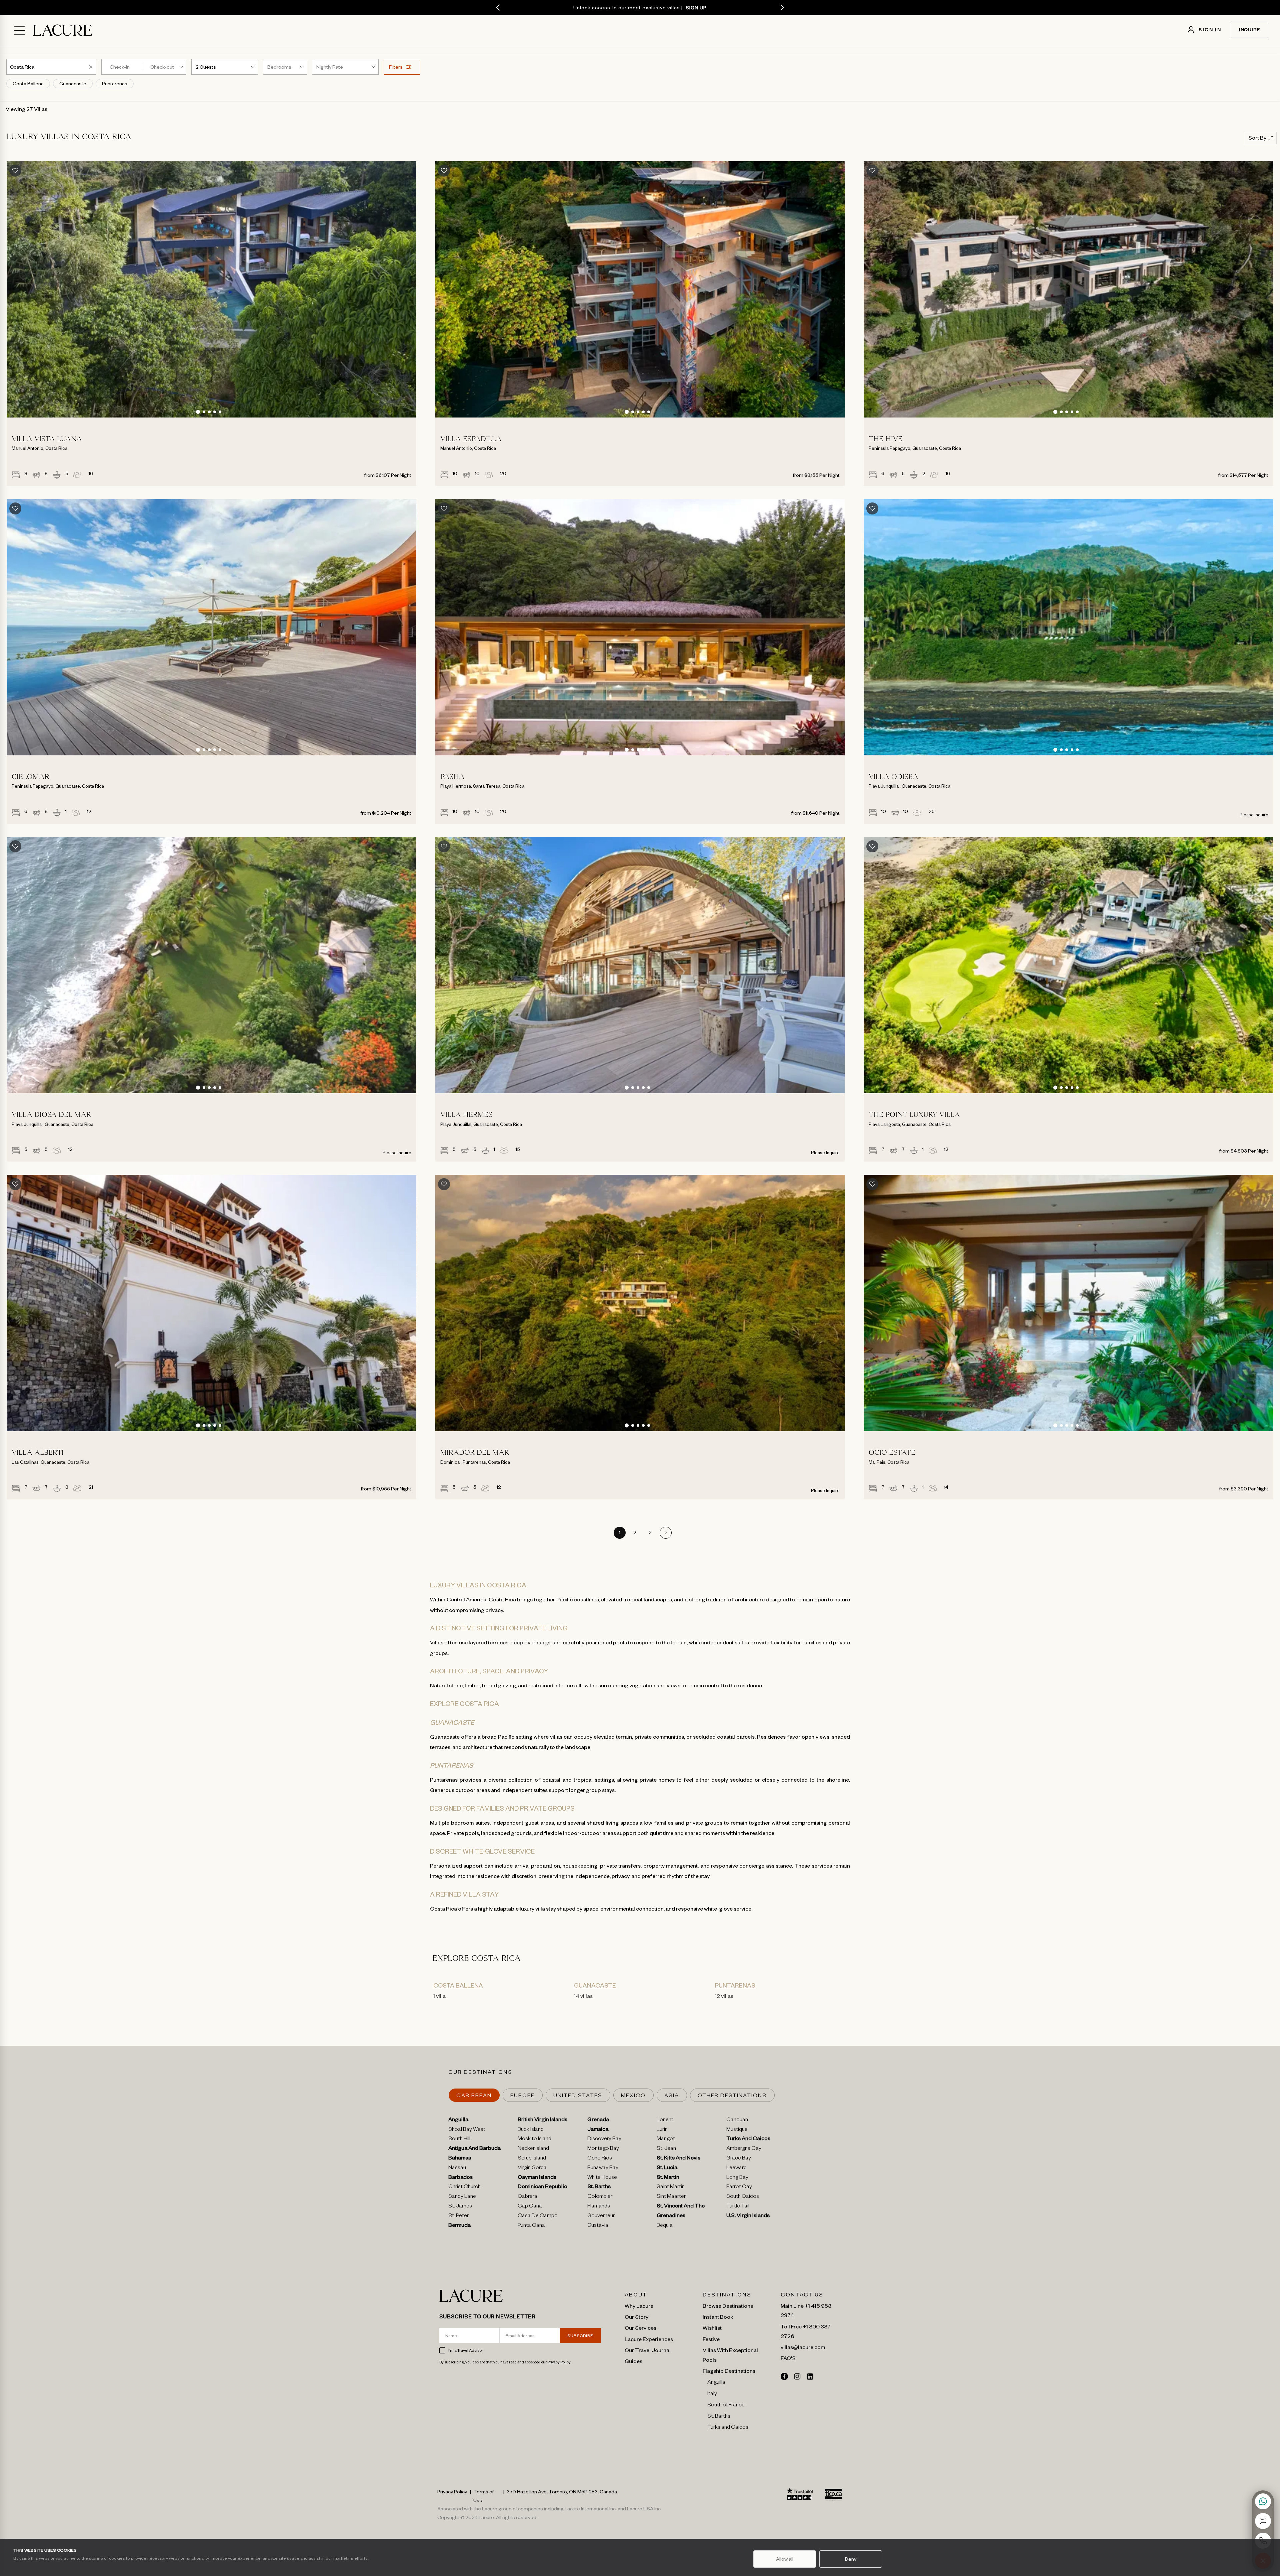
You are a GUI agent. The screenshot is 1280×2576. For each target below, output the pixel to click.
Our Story (636, 2316)
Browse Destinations (728, 2305)
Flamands (599, 2207)
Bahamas (460, 2159)
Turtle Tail (738, 2207)
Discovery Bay (604, 2140)
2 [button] (635, 1533)
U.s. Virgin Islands (748, 2216)
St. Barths (599, 2187)
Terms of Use (483, 2496)
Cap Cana (530, 2207)
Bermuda (459, 2226)
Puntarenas (444, 1779)
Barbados (460, 2178)
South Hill (459, 2140)
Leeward (736, 2168)
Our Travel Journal (648, 2350)
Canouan (737, 2121)
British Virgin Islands (542, 2121)
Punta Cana (531, 2226)
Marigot (666, 2140)
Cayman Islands (537, 2178)
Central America (467, 1599)
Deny (851, 2559)
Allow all (785, 2559)
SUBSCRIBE (580, 2335)
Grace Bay (739, 2159)
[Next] (782, 8)
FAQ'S (788, 2358)
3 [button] (650, 1533)
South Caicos (743, 2197)
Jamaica (598, 2130)
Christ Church (464, 2187)
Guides (633, 2361)
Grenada (598, 2121)
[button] (198, 412)
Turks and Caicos (728, 2428)
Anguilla (458, 2121)
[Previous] (498, 8)
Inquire (1250, 31)
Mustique (737, 2130)
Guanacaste (445, 1736)
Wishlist (712, 2327)
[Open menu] (19, 30)
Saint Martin (671, 2187)
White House (602, 2178)
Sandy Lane (462, 2197)
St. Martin (668, 2178)
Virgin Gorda (532, 2168)
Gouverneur (601, 2216)
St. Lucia (667, 2168)
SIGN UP (696, 7)
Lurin (662, 2130)
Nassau (457, 2168)
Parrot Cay (739, 2187)
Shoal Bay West (467, 2130)
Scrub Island (532, 2159)
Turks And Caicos (748, 2140)
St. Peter (458, 2216)
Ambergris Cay (744, 2149)
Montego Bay (603, 2149)
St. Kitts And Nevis (678, 2159)
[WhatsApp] (1263, 2501)
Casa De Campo (538, 2216)
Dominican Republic (542, 2187)
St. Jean (666, 2149)
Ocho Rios (600, 2159)
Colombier (600, 2197)
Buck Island (531, 2130)
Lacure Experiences (649, 2339)
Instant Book (718, 2316)
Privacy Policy (559, 2362)
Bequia (665, 2226)
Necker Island (533, 2149)
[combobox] (23, 67)
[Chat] (1263, 2521)
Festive (711, 2339)
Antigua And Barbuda (474, 2149)
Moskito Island (534, 2140)
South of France (726, 2406)
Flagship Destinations (729, 2370)
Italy (712, 2394)
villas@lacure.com (803, 2347)
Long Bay (737, 2178)
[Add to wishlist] (15, 171)
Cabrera (527, 2197)
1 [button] (620, 1533)
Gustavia (598, 2226)
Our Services (640, 2327)
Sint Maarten (672, 2197)
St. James (460, 2207)
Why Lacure (639, 2305)
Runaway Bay (603, 2168)
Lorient (665, 2121)
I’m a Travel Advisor (466, 2350)
